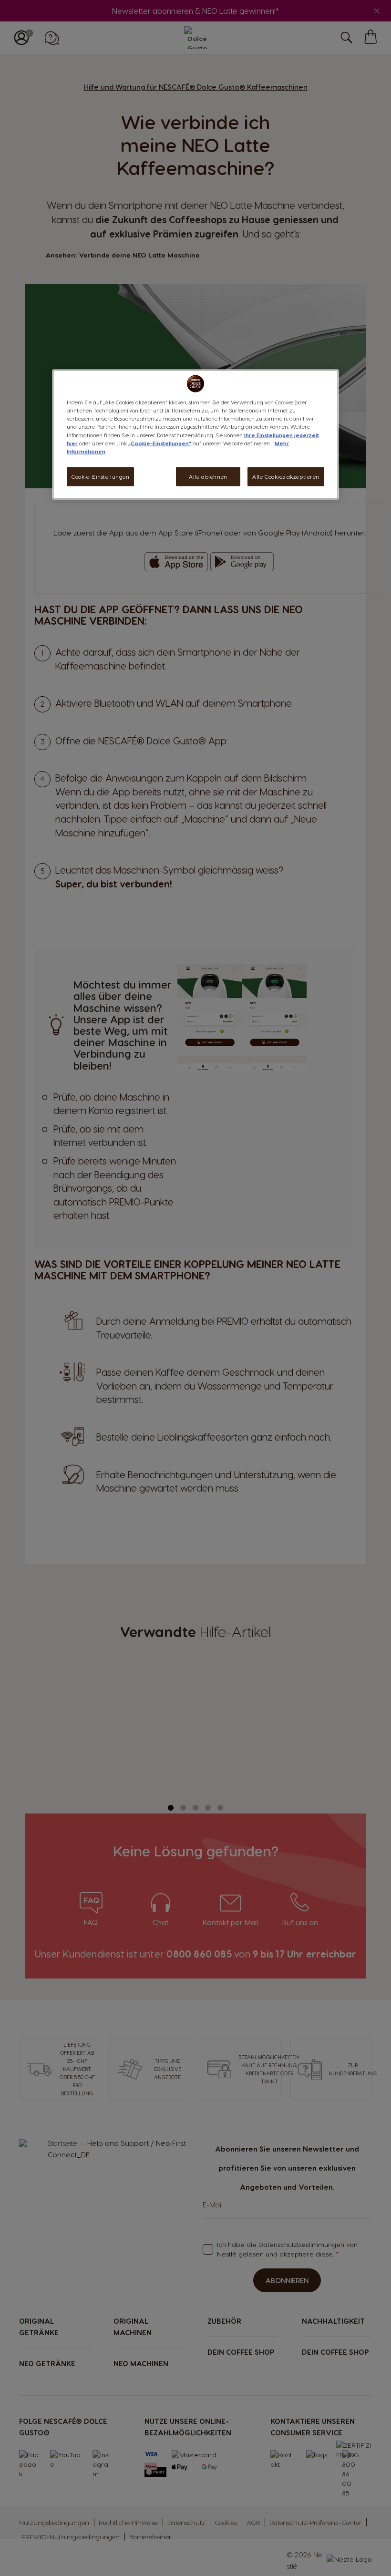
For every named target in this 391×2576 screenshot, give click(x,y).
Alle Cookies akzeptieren (286, 476)
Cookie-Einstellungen (100, 476)
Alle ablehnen (208, 476)
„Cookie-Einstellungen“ (160, 443)
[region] (195, 434)
